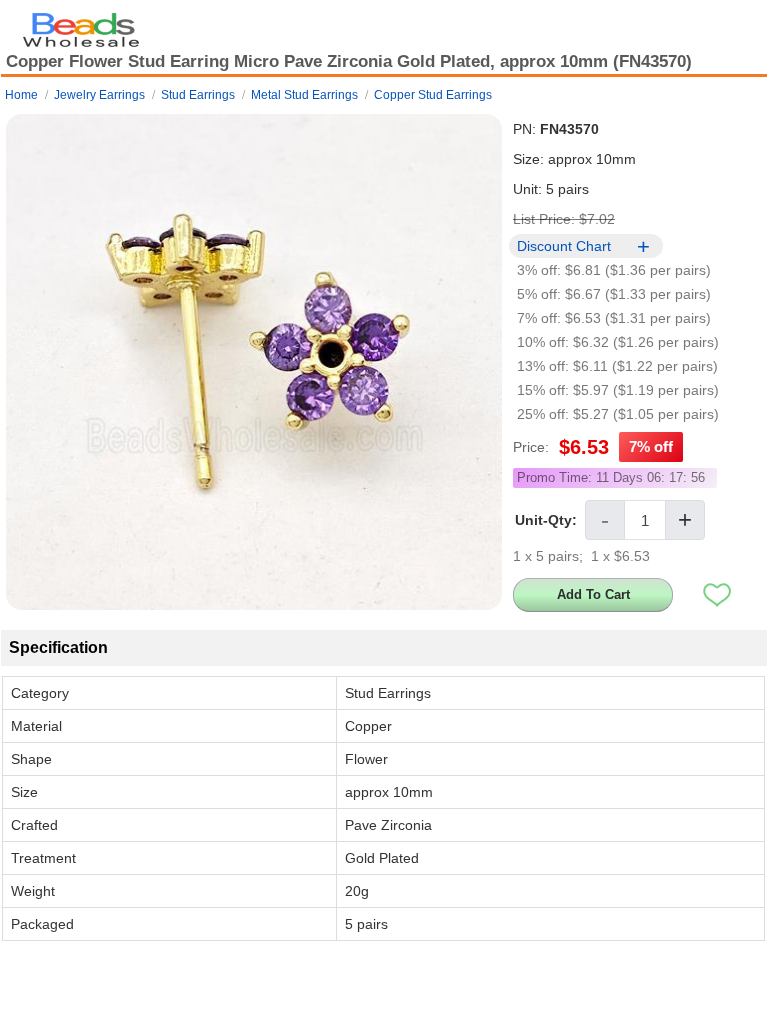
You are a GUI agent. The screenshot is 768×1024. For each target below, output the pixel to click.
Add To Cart (593, 594)
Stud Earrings (198, 95)
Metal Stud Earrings (304, 95)
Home (21, 95)
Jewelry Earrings (99, 95)
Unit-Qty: (546, 520)
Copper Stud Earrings (433, 95)
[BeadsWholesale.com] (81, 25)
